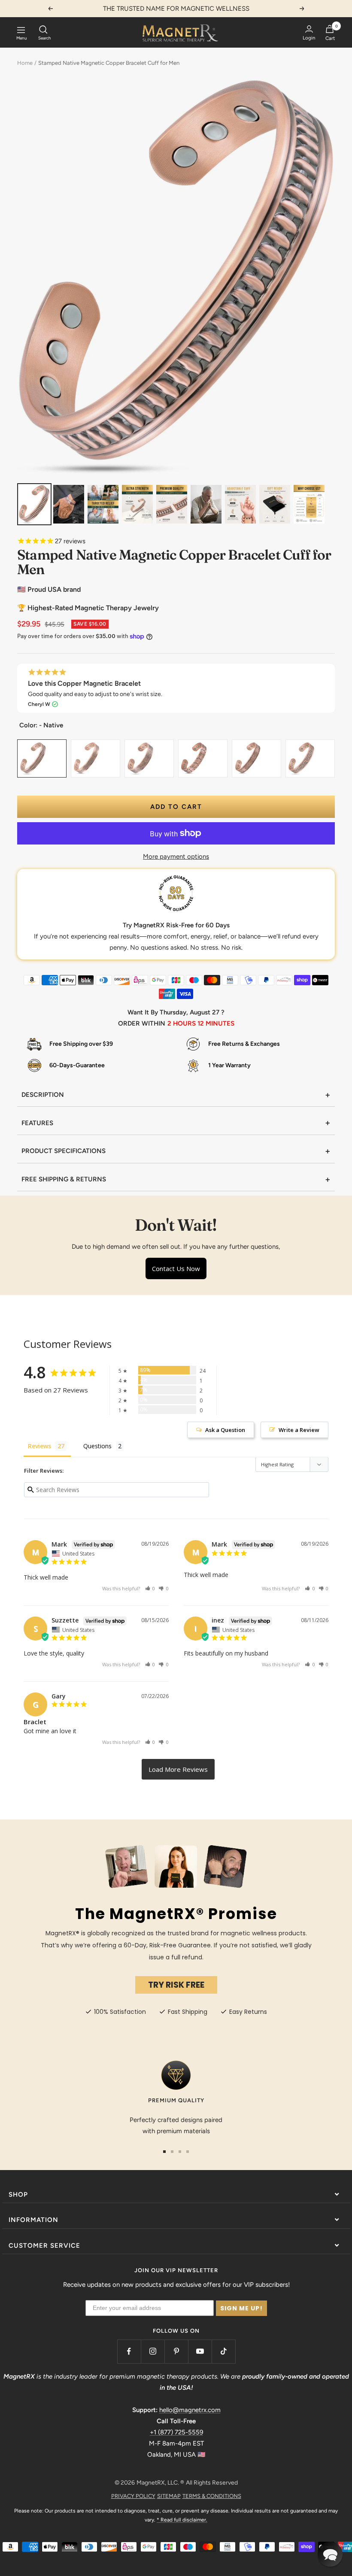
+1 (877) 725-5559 (176, 2432)
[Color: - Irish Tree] (140, 748)
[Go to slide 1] (164, 2152)
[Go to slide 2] (172, 2152)
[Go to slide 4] (188, 2152)
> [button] (178, 1769)
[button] (150, 1588)
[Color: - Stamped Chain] (194, 748)
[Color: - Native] (33, 748)
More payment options (176, 857)
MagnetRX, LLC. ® (160, 2483)
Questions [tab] (97, 1446)
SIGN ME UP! (241, 2308)
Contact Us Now (176, 1268)
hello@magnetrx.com (190, 2410)
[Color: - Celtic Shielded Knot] (87, 748)
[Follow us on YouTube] (200, 2351)
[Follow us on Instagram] (153, 2351)
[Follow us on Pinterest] (176, 2351)
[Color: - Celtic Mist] (248, 748)
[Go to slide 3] (180, 2152)
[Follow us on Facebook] (129, 2351)
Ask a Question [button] (225, 1430)
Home (25, 63)
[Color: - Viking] (301, 748)
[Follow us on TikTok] (223, 2351)
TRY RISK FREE (176, 1985)
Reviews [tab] (39, 1446)
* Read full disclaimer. (182, 2520)
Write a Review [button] (299, 1430)
